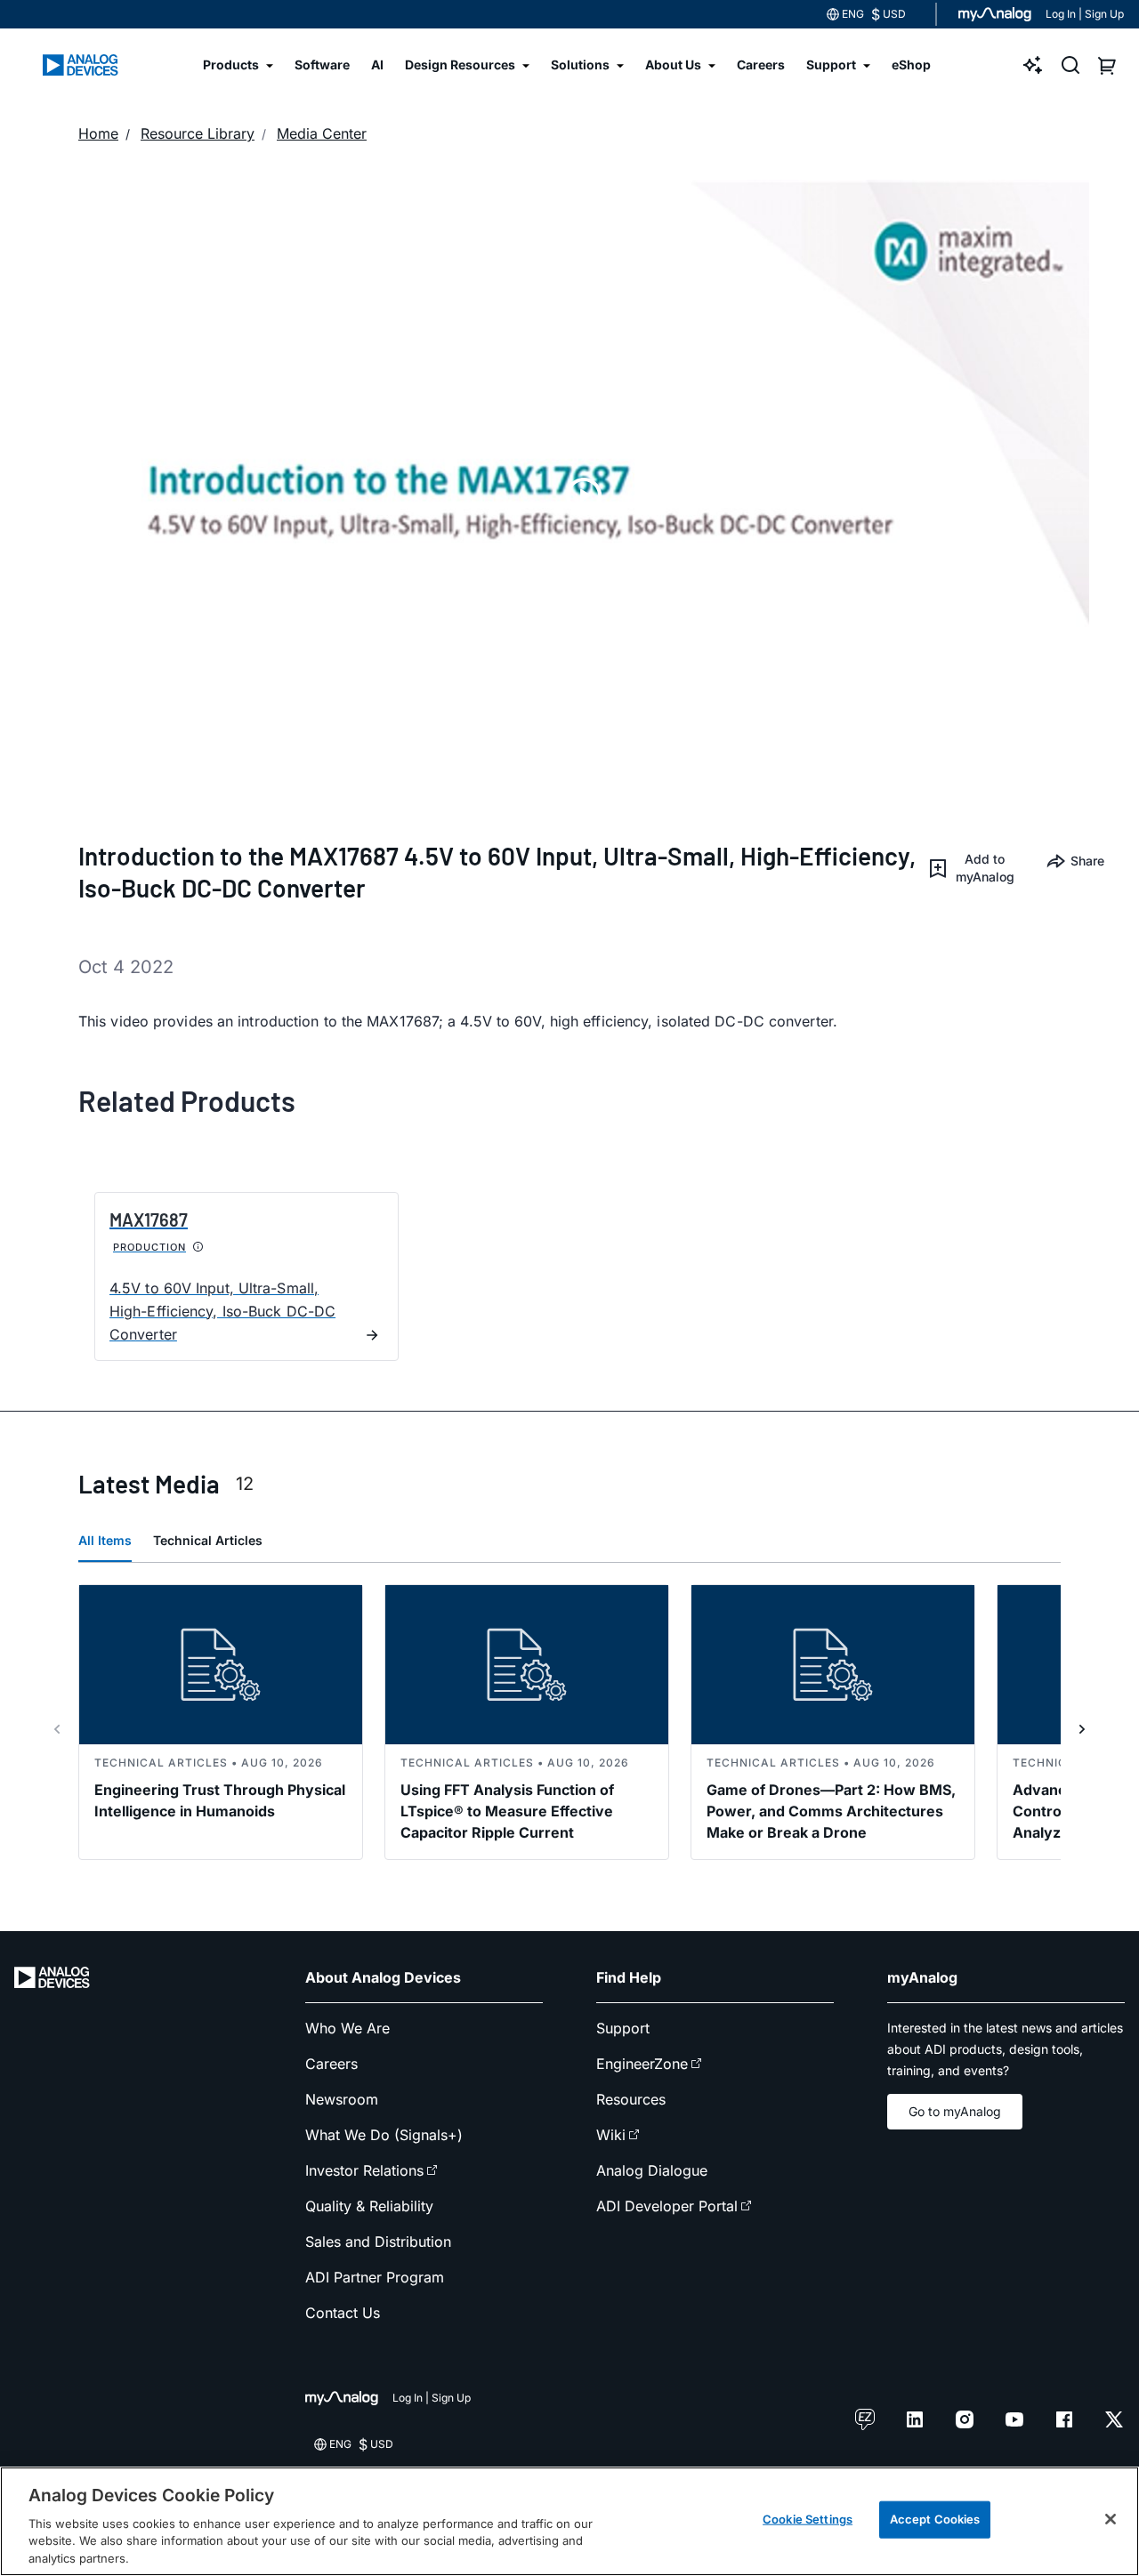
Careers (331, 2064)
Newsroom (342, 2099)
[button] (973, 868)
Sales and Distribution (378, 2242)
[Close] (1111, 2519)
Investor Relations (364, 2170)
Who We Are (347, 2028)
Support (623, 2028)
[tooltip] (198, 1247)
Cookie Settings (808, 2519)
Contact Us (343, 2313)
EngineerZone (642, 2064)
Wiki (611, 2135)
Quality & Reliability (369, 2206)
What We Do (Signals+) (384, 2135)
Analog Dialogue (652, 2170)
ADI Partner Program (375, 2277)
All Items (105, 1540)
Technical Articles (208, 1540)
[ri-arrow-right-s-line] (1082, 1729)
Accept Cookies (935, 2519)
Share (1080, 861)
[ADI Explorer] (1033, 65)
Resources (631, 2099)
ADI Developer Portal (667, 2206)
